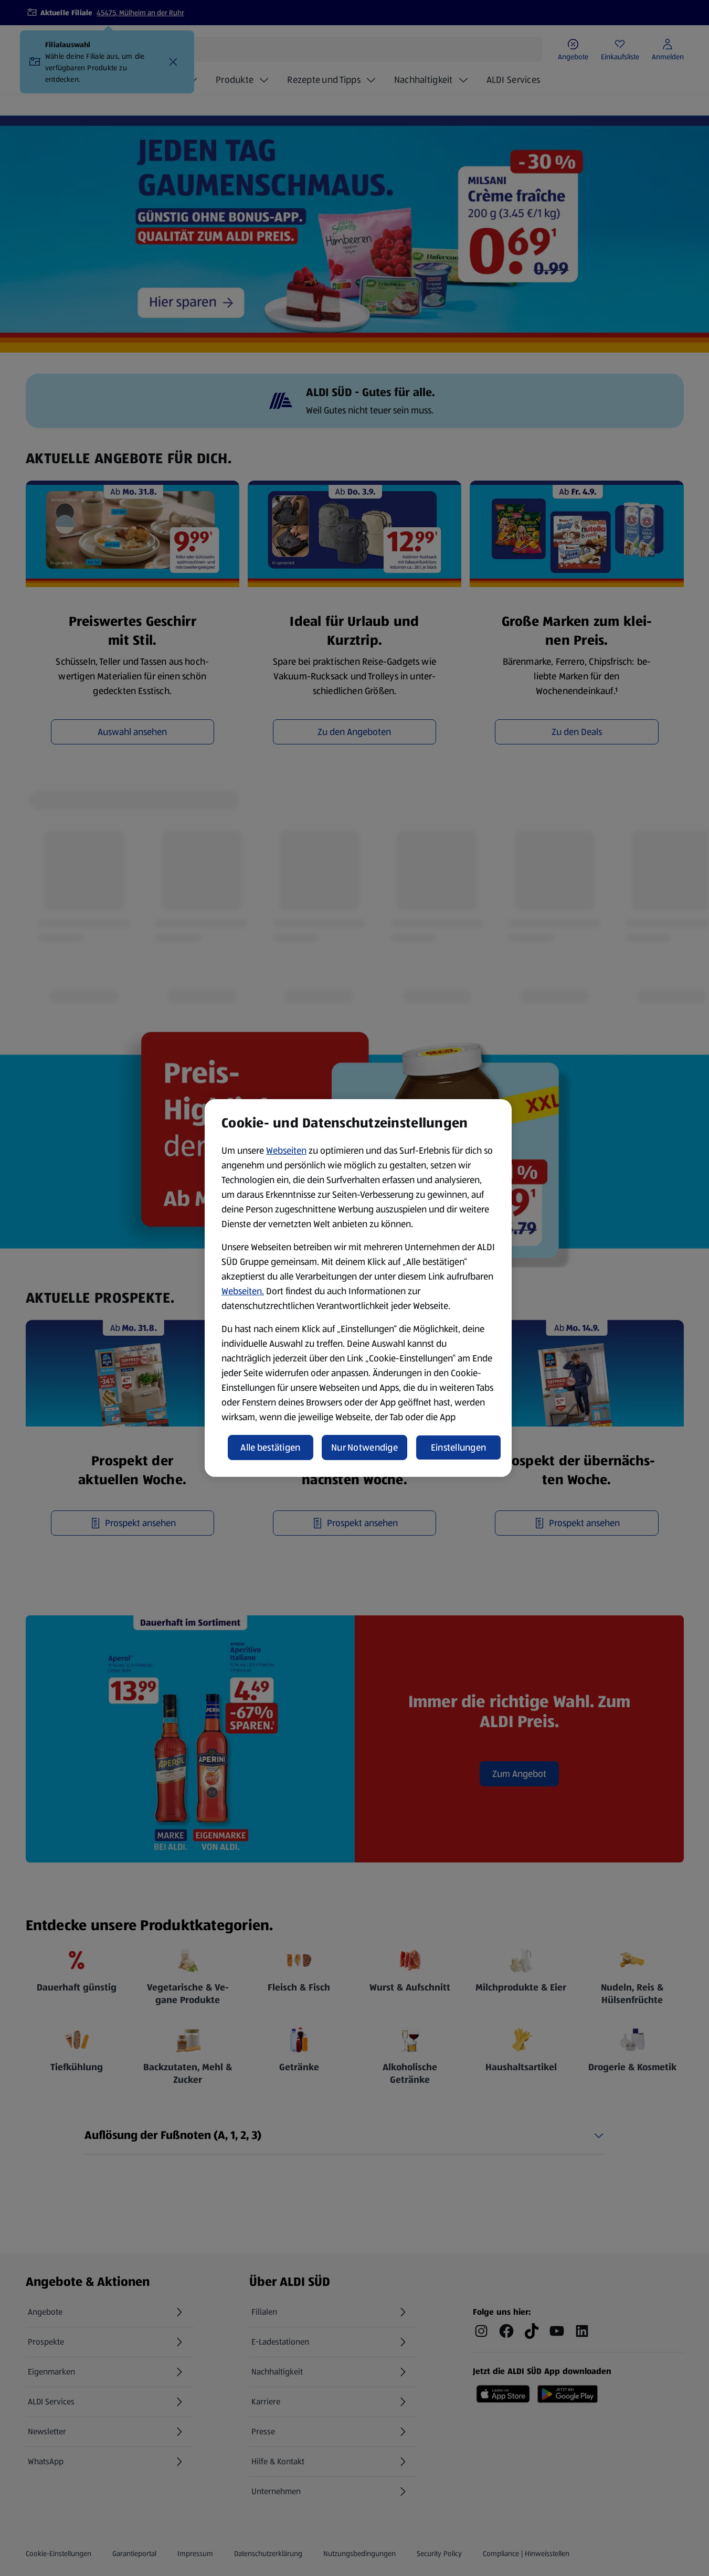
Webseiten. (243, 1291)
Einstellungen (459, 1447)
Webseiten (286, 1151)
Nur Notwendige (364, 1447)
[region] (358, 1288)
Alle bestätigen (270, 1447)
